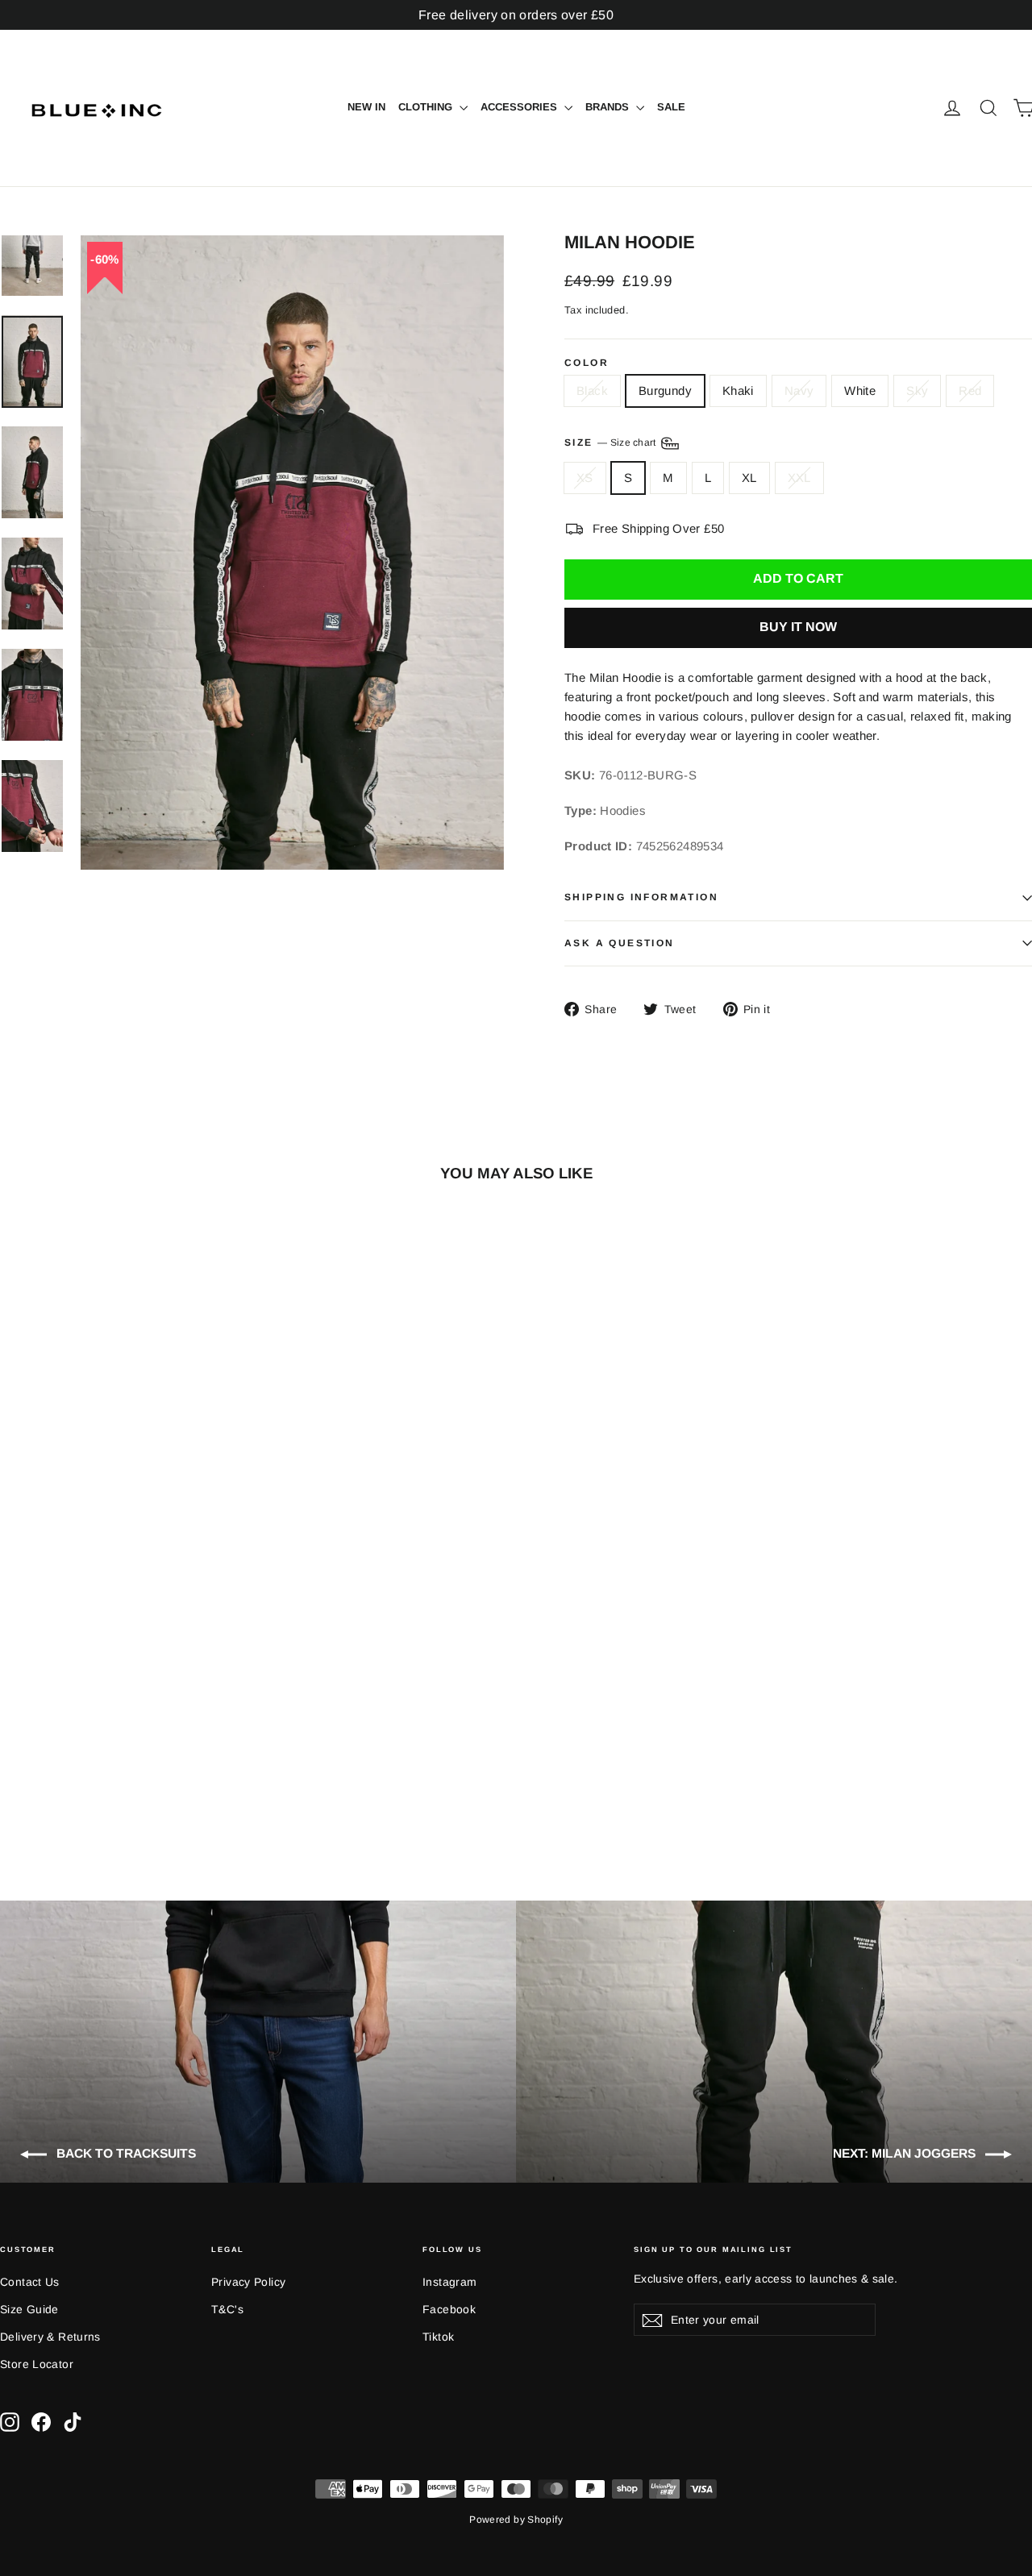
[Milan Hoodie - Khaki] (50, 1778)
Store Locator (37, 2364)
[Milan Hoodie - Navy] (71, 1778)
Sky (917, 391)
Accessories (520, 107)
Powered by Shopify (516, 2520)
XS (585, 478)
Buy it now (798, 627)
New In (366, 107)
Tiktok (438, 2337)
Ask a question (620, 943)
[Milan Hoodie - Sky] (111, 1778)
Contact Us (30, 2282)
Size (612, 442)
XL (749, 478)
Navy (799, 391)
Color (587, 364)
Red (970, 391)
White (860, 391)
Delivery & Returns (50, 2337)
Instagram (449, 2282)
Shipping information (641, 897)
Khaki (738, 391)
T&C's (227, 2309)
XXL (799, 478)
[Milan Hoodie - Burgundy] (30, 1778)
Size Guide (29, 2309)
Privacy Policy (248, 2282)
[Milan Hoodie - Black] (10, 1778)
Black (592, 391)
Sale (671, 107)
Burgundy (665, 391)
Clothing (427, 107)
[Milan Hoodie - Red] (131, 1778)
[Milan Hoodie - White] (91, 1778)
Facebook (449, 2309)
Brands (609, 107)
